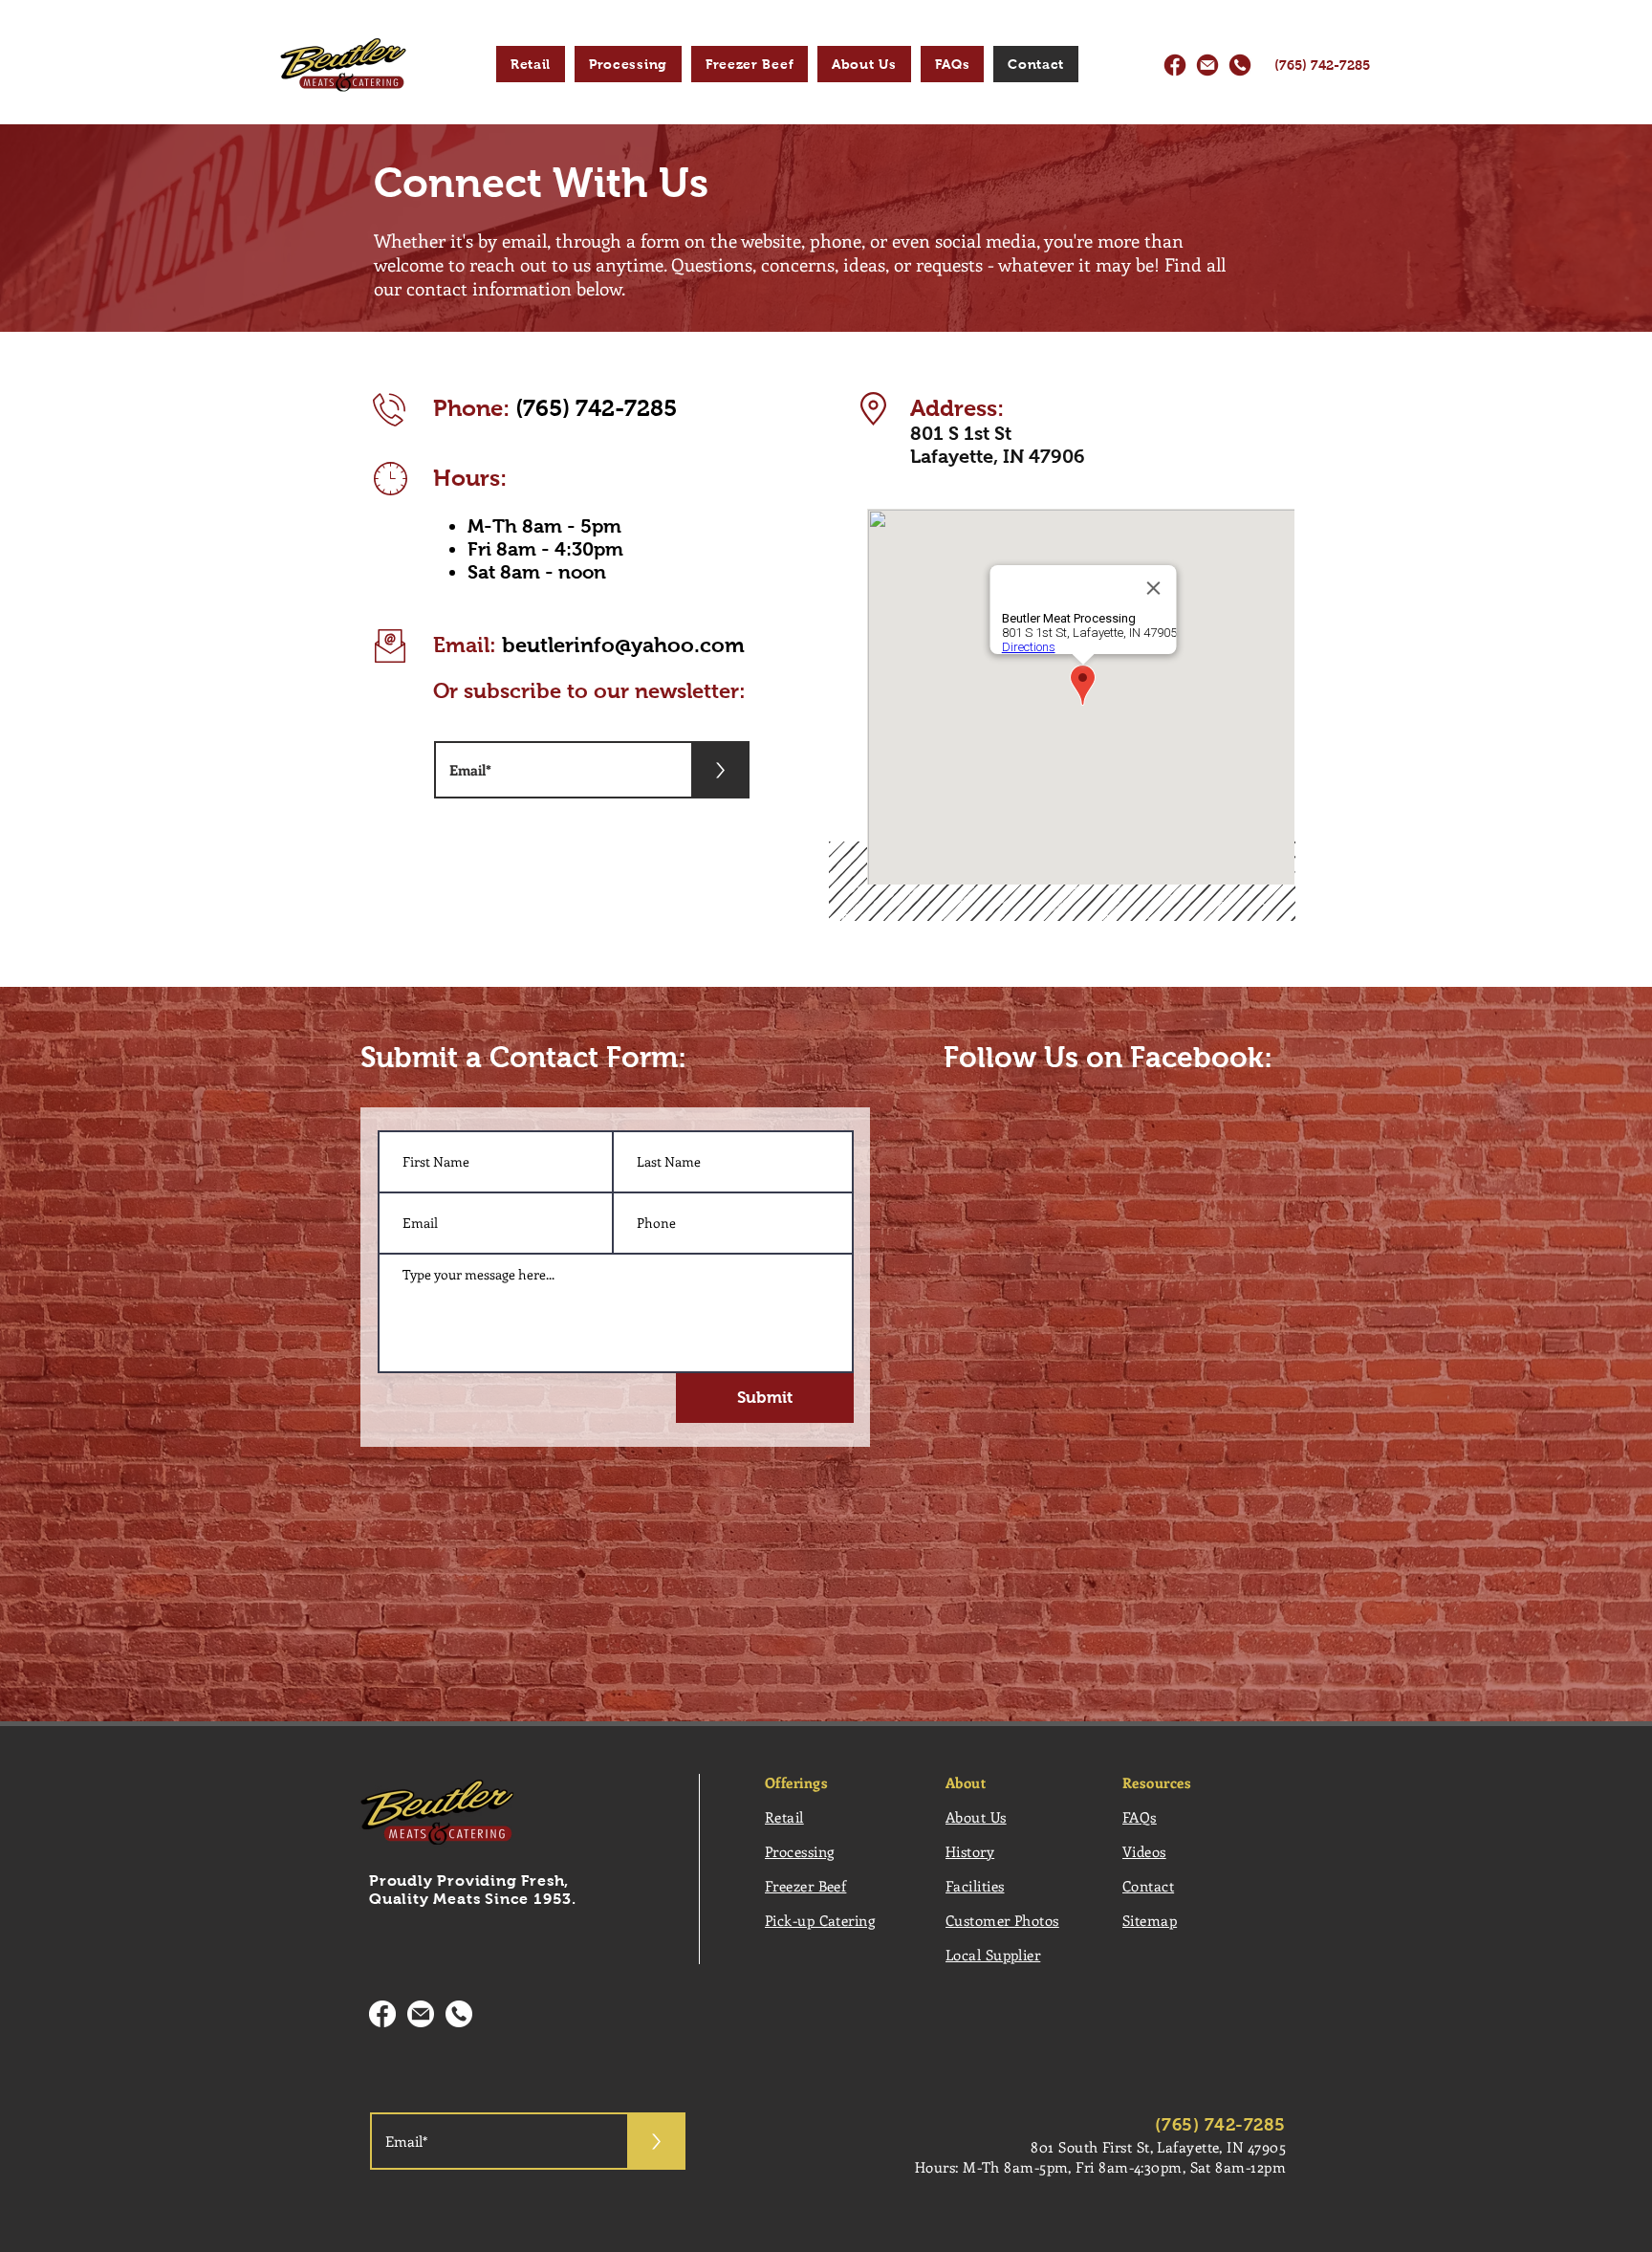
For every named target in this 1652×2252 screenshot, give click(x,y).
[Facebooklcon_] (1175, 65)
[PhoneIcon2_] (459, 2014)
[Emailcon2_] (421, 2014)
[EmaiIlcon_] (1207, 65)
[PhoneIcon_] (1240, 65)
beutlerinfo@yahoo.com (623, 645)
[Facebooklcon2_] (382, 2014)
